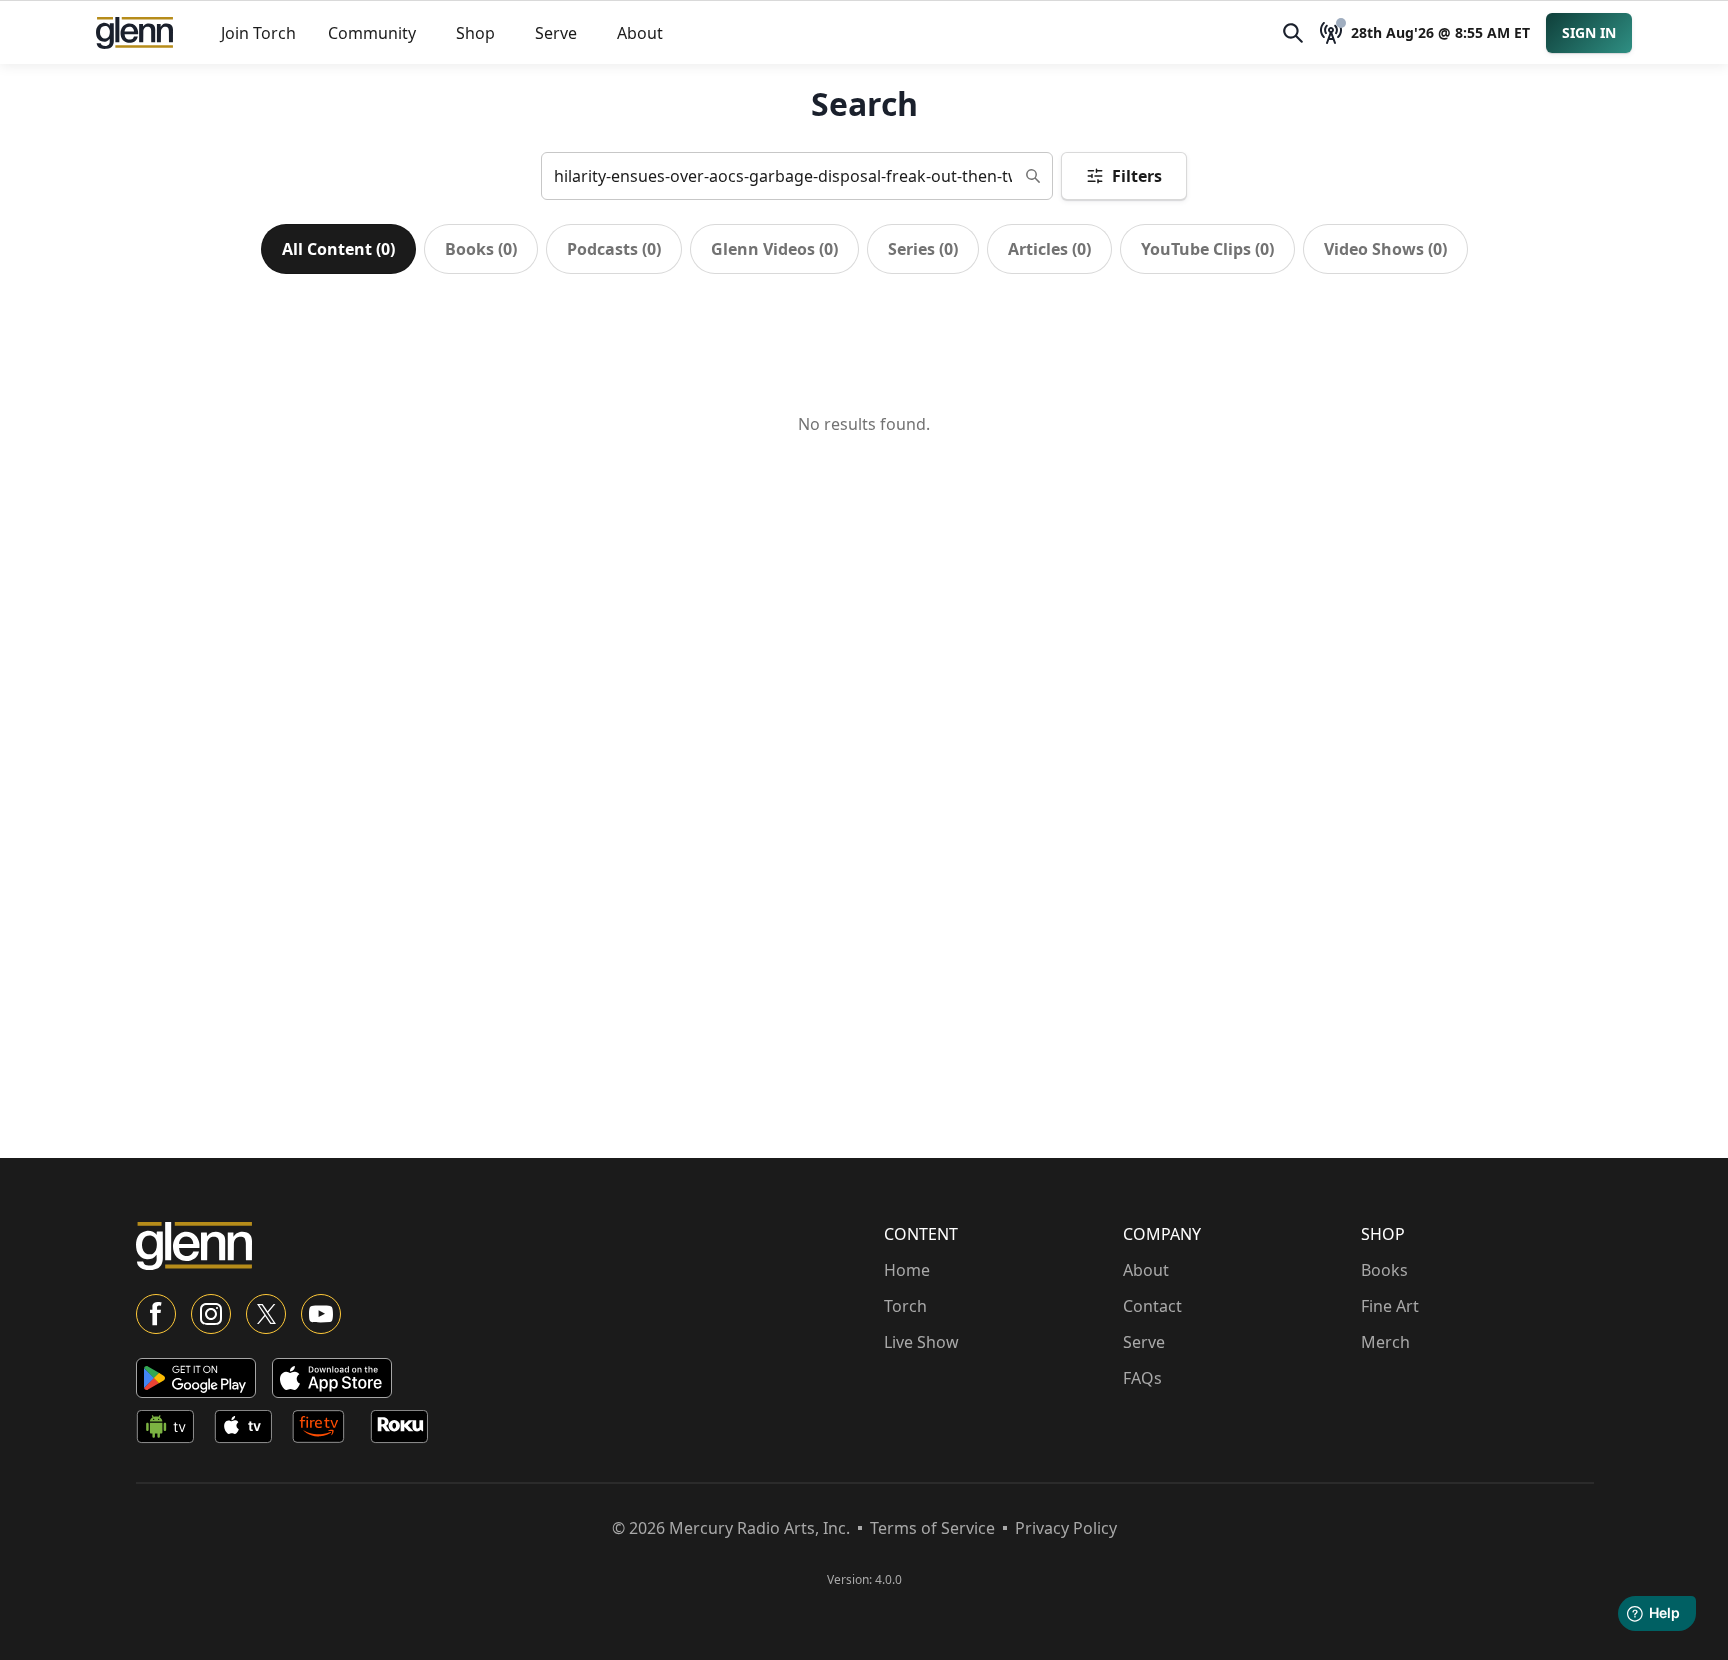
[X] (266, 1314)
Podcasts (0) (614, 249)
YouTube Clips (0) (1207, 249)
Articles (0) (1049, 249)
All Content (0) (338, 249)
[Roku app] (405, 1430)
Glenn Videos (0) (774, 249)
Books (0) (481, 249)
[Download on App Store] (332, 1378)
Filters (1137, 176)
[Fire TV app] (327, 1430)
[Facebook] (156, 1314)
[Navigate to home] (134, 33)
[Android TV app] (171, 1430)
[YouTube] (321, 1314)
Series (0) (923, 249)
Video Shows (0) (1385, 249)
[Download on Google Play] (196, 1378)
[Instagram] (211, 1314)
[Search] (1293, 33)
